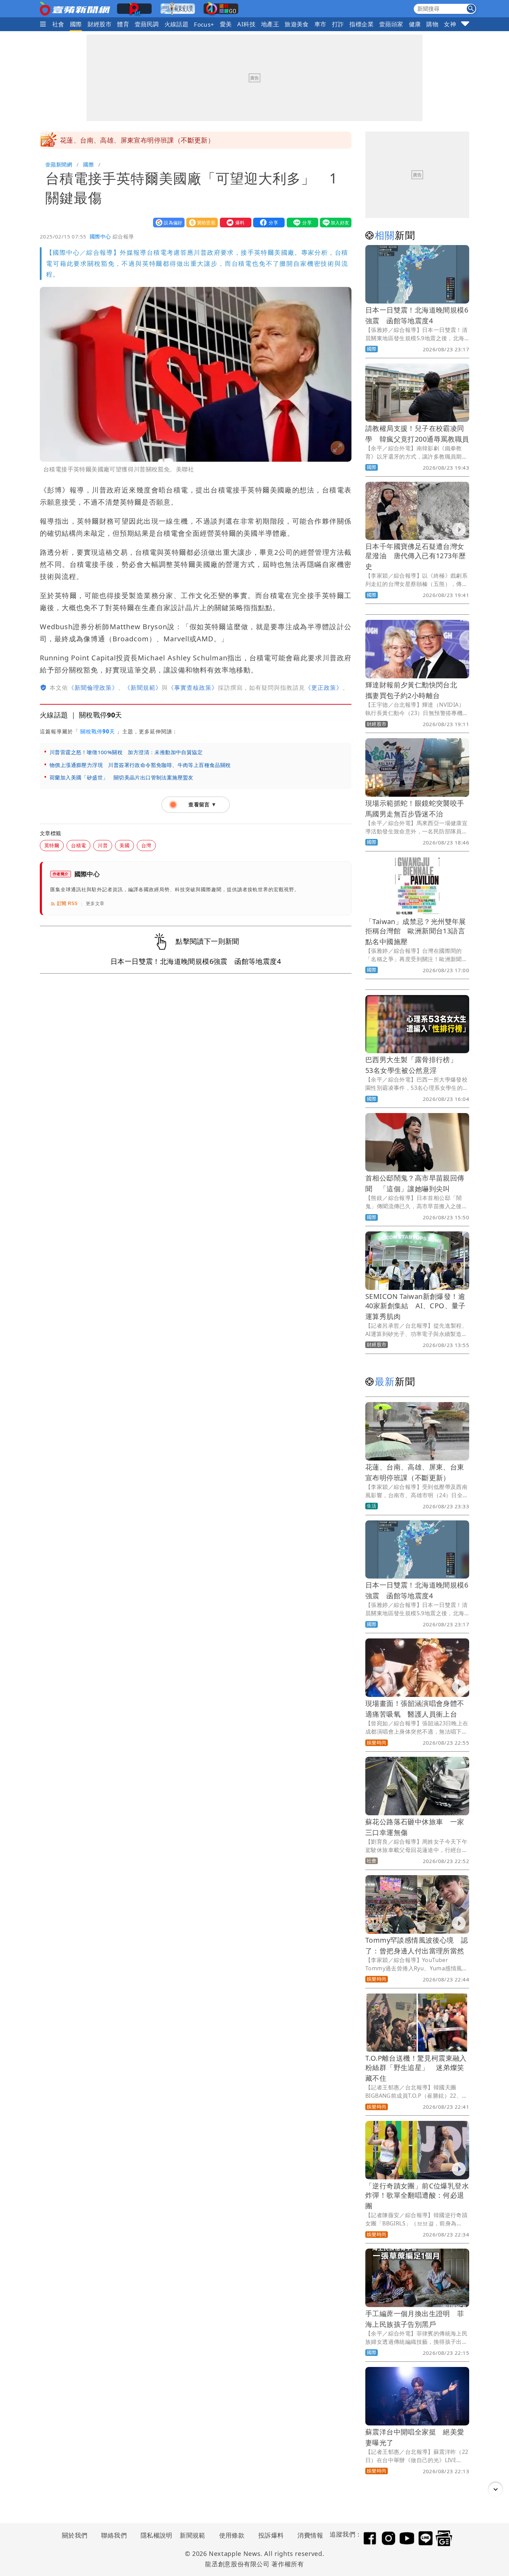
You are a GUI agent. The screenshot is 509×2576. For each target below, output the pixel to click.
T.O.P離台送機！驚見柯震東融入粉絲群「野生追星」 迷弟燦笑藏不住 (416, 2068)
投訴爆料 (271, 2535)
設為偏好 (167, 222)
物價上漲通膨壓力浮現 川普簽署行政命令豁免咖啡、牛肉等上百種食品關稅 (140, 765)
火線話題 (177, 24)
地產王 (270, 24)
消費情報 (310, 2535)
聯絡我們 (114, 2535)
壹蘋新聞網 (59, 164)
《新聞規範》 (143, 688)
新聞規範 (193, 2535)
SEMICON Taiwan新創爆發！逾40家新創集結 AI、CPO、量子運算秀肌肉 (416, 1306)
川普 (103, 845)
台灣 (146, 845)
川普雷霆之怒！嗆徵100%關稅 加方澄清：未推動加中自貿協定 (126, 752)
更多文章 (95, 903)
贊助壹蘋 (200, 222)
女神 (450, 24)
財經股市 (100, 24)
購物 (432, 24)
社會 (58, 24)
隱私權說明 (154, 2535)
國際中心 (100, 236)
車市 (320, 24)
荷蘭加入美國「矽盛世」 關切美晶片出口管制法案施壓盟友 (124, 777)
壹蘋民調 (147, 24)
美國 (124, 845)
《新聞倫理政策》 (93, 688)
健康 (415, 24)
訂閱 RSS (67, 903)
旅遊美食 (297, 24)
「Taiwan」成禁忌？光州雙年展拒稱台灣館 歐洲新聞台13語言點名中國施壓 (416, 932)
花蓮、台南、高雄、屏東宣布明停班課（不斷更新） (137, 140)
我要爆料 (234, 222)
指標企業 (361, 24)
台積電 (78, 845)
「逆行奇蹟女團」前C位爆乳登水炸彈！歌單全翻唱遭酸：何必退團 (417, 2196)
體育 (123, 24)
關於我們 (75, 2535)
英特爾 (52, 845)
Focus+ (204, 24)
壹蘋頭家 (391, 24)
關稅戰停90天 (98, 731)
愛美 (226, 24)
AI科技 (246, 24)
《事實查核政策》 (193, 688)
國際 (76, 24)
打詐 (338, 24)
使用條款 (232, 2535)
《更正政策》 (324, 688)
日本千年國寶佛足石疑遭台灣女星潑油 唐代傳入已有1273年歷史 (416, 556)
